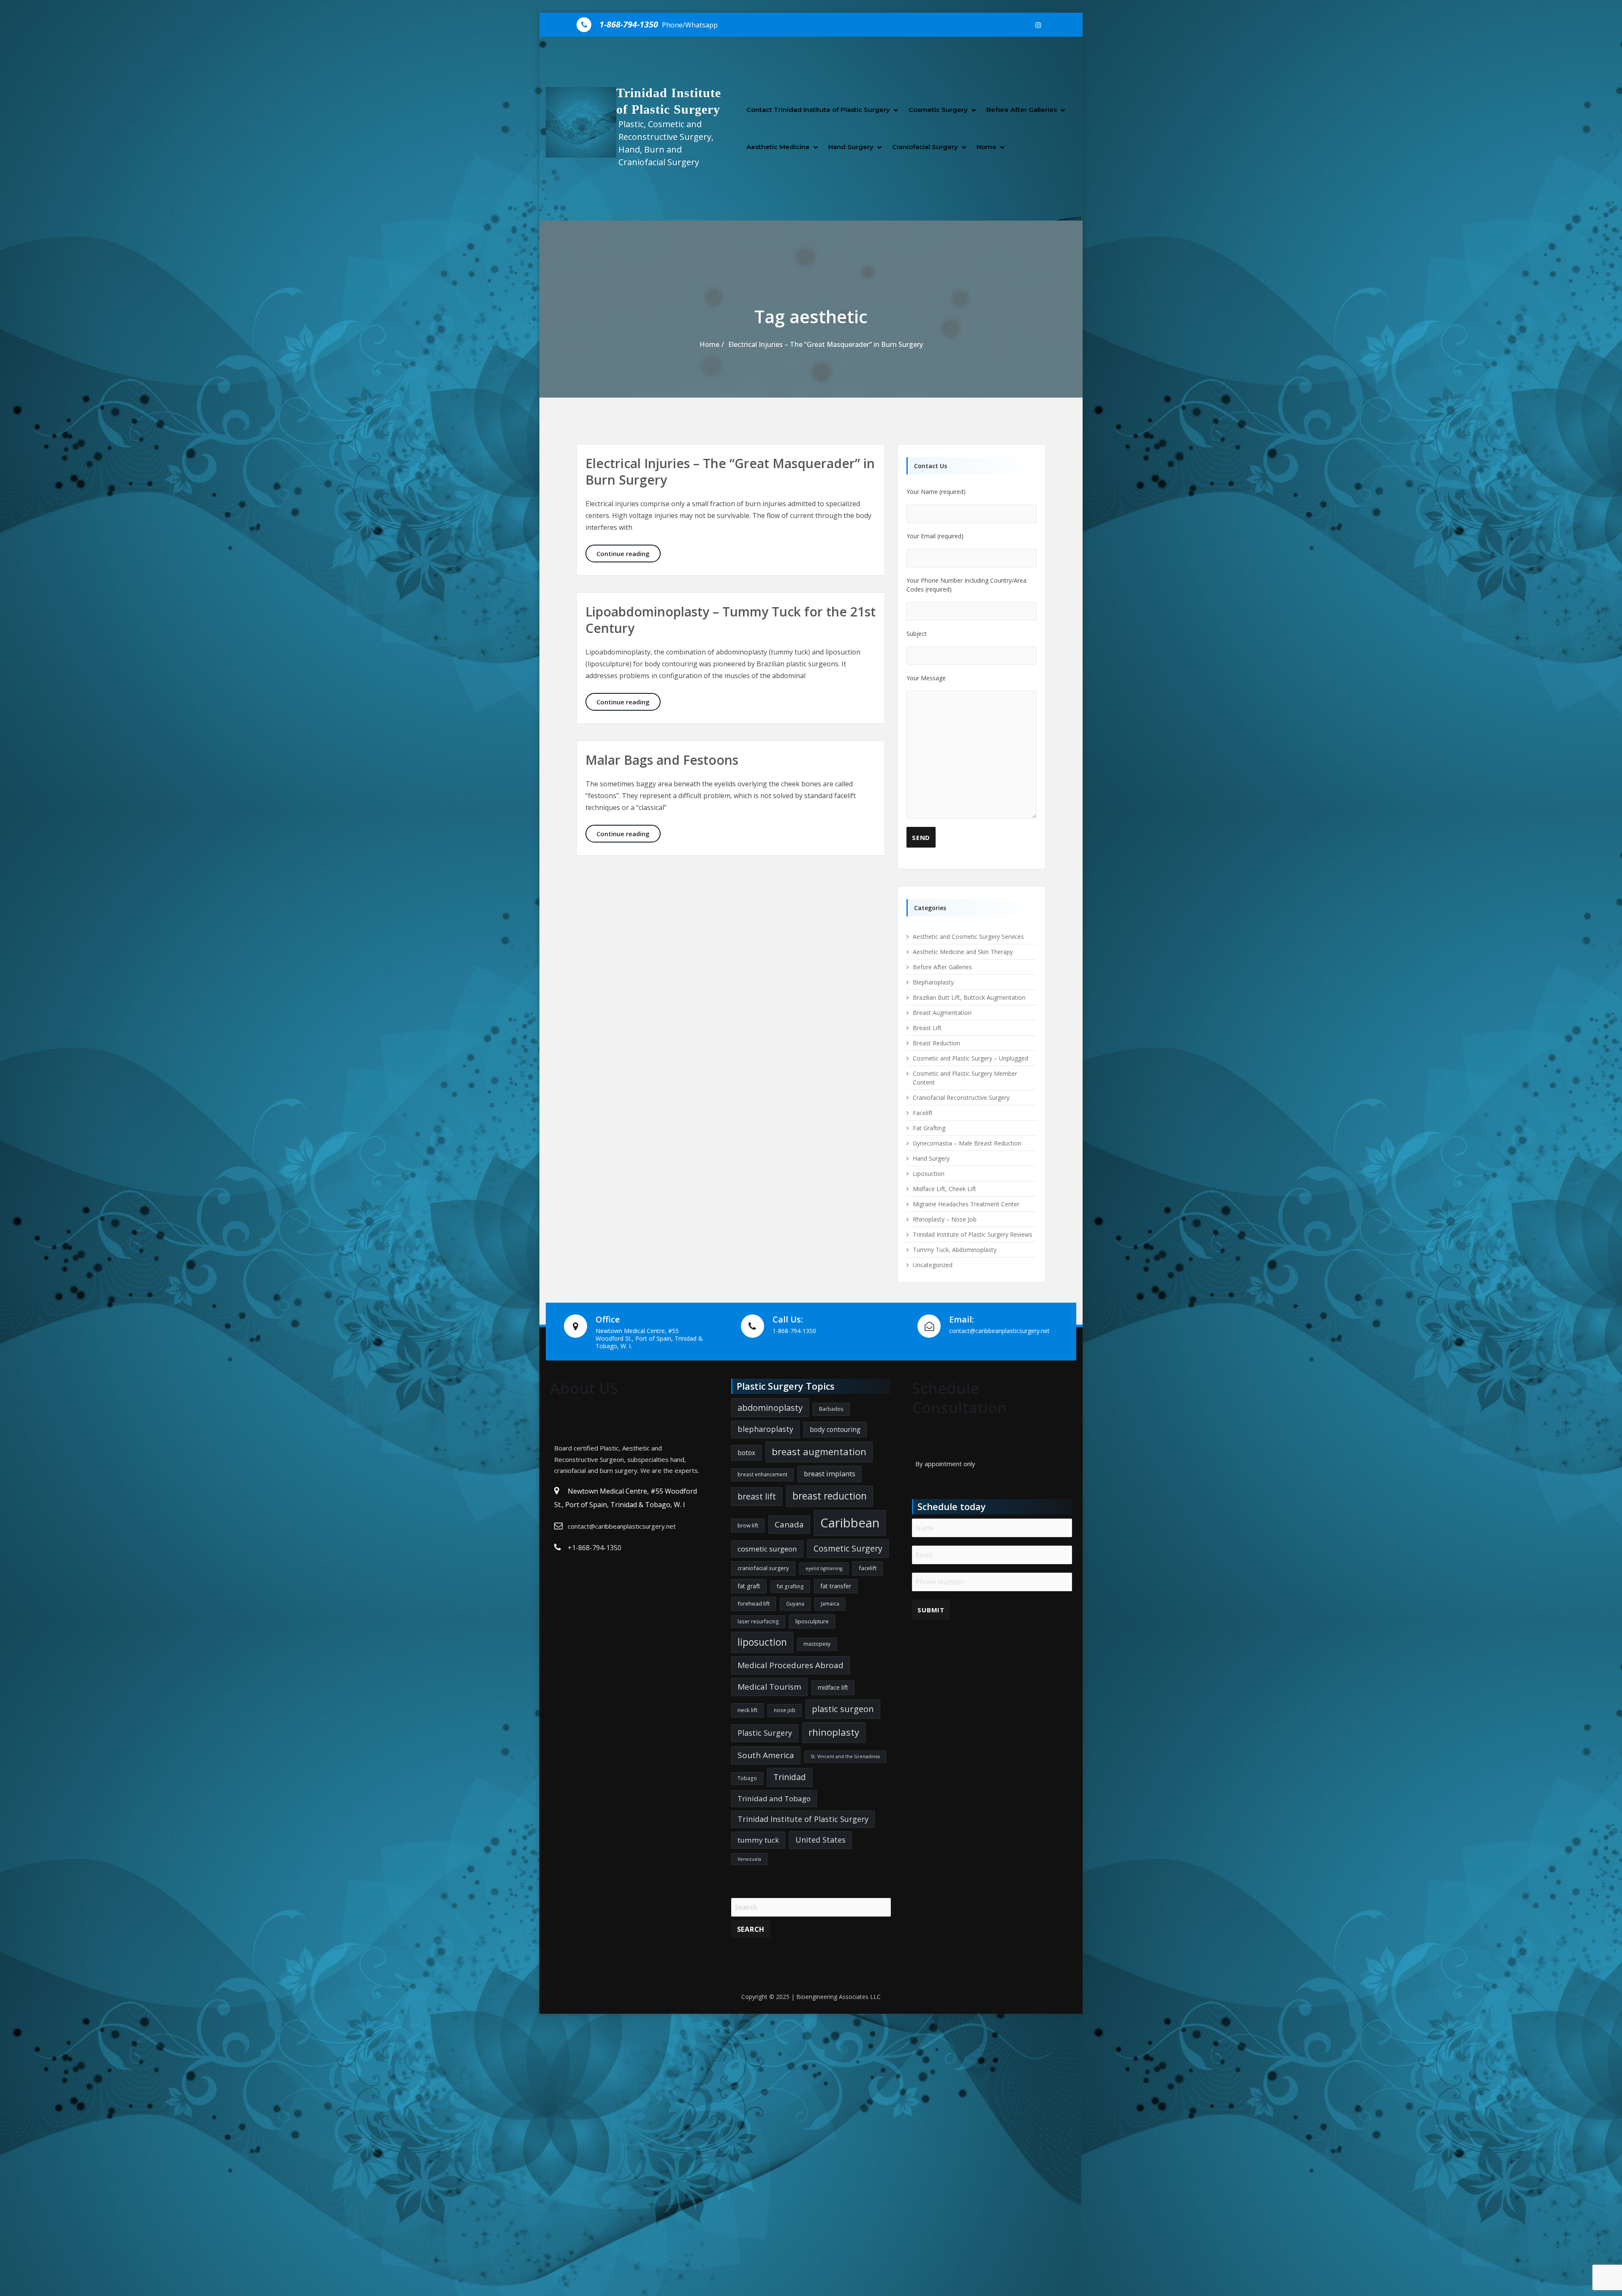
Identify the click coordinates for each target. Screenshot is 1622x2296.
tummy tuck (758, 1840)
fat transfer (836, 1586)
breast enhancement (762, 1474)
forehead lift (754, 1603)
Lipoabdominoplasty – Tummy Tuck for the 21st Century (731, 620)
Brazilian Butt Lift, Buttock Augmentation (969, 997)
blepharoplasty (765, 1429)
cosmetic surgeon (767, 1549)
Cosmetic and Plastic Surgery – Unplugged (970, 1058)
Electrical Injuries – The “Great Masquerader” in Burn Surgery (826, 344)
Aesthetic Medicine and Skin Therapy (963, 952)
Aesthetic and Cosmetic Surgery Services (968, 937)
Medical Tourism (769, 1687)
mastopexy (817, 1644)
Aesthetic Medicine (778, 147)
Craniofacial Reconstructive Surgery (961, 1098)
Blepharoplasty (933, 982)
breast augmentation (819, 1452)
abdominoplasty (770, 1407)
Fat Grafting (929, 1128)
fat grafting (790, 1586)
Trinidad (790, 1777)
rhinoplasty (834, 1732)
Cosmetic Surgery (938, 110)
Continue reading (629, 553)
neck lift (747, 1710)
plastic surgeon (843, 1709)
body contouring (835, 1429)
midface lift (833, 1687)
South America (766, 1755)
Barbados (831, 1409)
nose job (785, 1710)
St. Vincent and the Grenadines (845, 1756)
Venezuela (749, 1859)
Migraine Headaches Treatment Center (966, 1204)
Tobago (747, 1778)
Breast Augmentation (942, 1013)
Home (987, 147)
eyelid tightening (824, 1568)
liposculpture (812, 1621)
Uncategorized (933, 1265)
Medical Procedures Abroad (791, 1665)
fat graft (749, 1586)
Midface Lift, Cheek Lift (944, 1189)
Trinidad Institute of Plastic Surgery (803, 1819)
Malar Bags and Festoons (662, 760)
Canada (789, 1524)
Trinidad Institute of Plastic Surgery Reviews (973, 1234)
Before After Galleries (1022, 110)
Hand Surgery (851, 147)
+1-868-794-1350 (595, 1548)
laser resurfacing (758, 1621)
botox (746, 1453)
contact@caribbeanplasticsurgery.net (622, 1526)
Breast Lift (927, 1028)
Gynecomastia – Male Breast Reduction (967, 1143)
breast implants (830, 1474)
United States (821, 1840)
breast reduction (830, 1496)
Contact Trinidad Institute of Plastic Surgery (818, 110)
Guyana (795, 1604)
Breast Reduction (936, 1043)
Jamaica (830, 1604)
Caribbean (850, 1523)
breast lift (757, 1496)
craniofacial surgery (763, 1568)
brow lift (748, 1525)
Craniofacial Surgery (925, 147)
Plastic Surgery (765, 1733)
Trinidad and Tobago (774, 1798)
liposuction (762, 1642)
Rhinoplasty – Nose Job (945, 1219)
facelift (868, 1568)
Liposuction (929, 1174)
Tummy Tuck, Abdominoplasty (955, 1250)
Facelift (923, 1113)
